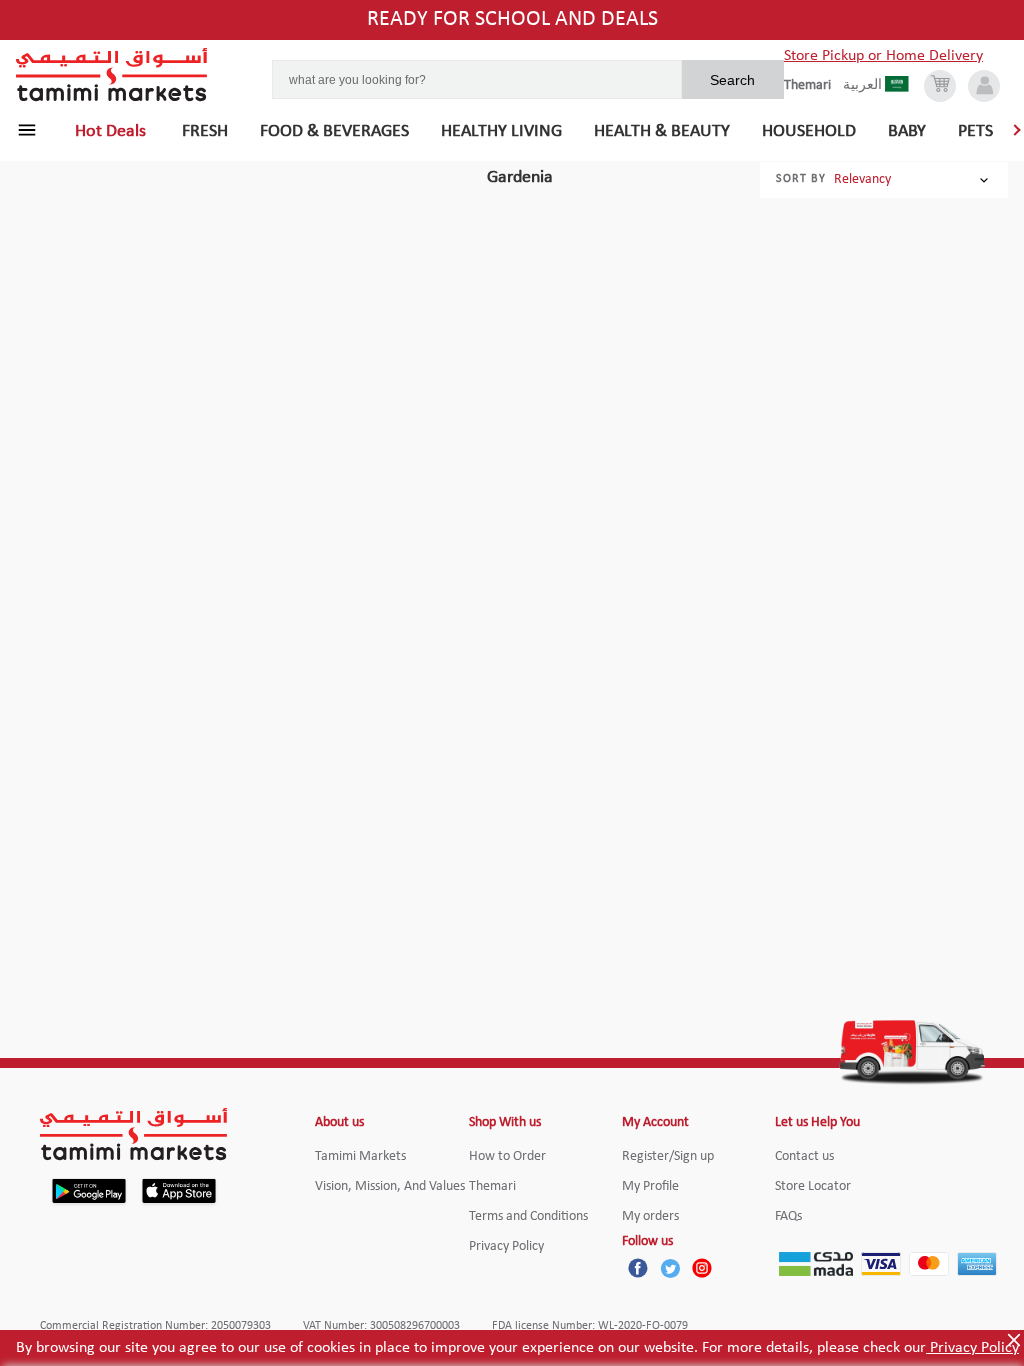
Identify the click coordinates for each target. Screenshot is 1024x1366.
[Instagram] (702, 1268)
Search (732, 80)
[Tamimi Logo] (112, 75)
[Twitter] (670, 1268)
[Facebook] (638, 1268)
